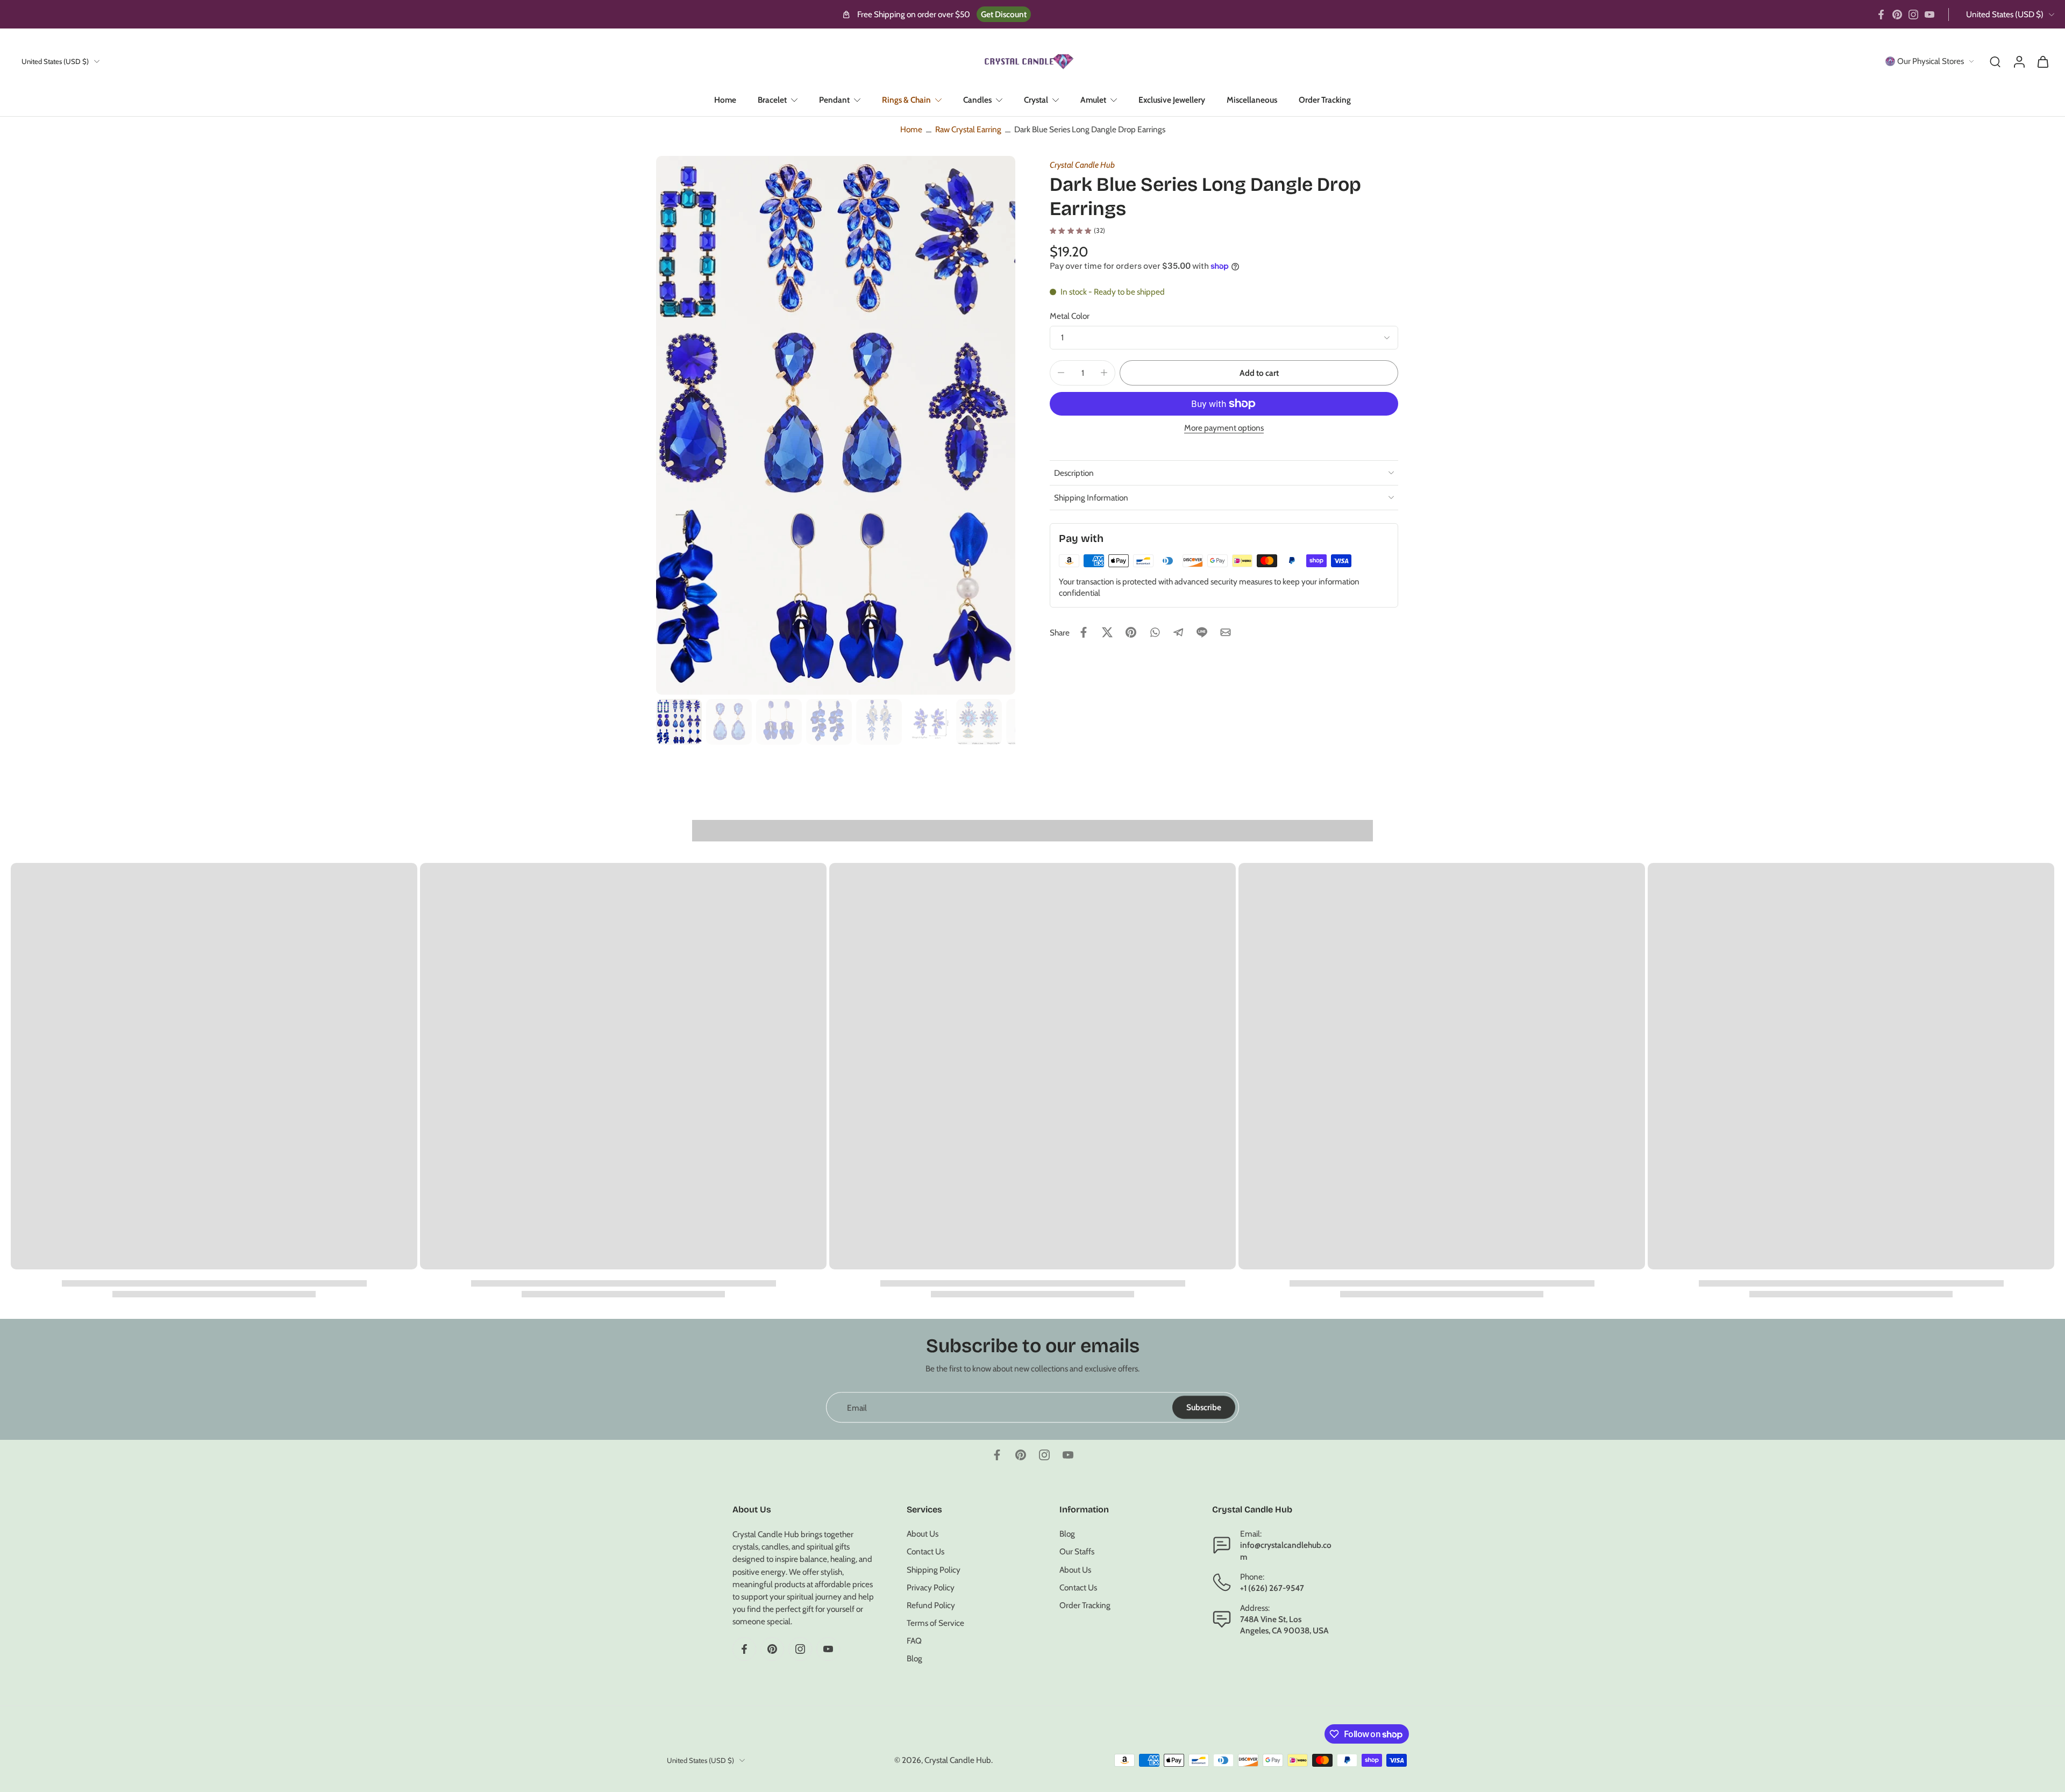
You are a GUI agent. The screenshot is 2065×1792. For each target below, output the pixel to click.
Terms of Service (935, 1623)
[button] (1259, 373)
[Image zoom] (836, 425)
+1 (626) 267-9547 (1272, 1588)
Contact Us (925, 1552)
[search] (1995, 61)
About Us (923, 1534)
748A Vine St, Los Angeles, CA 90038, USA (1284, 1625)
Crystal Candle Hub (1082, 165)
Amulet (1093, 100)
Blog (914, 1659)
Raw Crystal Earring (968, 129)
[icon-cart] (2042, 61)
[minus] (1061, 373)
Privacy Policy (931, 1587)
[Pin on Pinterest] (1131, 632)
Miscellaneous (1252, 100)
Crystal (1036, 100)
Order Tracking (1325, 100)
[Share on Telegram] (1178, 632)
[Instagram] (1913, 15)
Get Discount (1004, 14)
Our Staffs (1077, 1552)
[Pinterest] (1897, 15)
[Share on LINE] (1202, 632)
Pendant (834, 100)
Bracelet (772, 100)
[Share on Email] (1226, 632)
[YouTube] (1929, 15)
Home (725, 100)
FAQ (914, 1641)
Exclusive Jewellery (1172, 100)
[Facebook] (1881, 15)
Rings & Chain (906, 100)
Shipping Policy (934, 1570)
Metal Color (1070, 316)
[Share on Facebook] (1084, 632)
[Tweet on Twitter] (1107, 632)
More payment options (1224, 428)
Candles (977, 100)
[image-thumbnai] (679, 722)
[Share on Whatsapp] (1155, 632)
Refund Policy (931, 1605)
